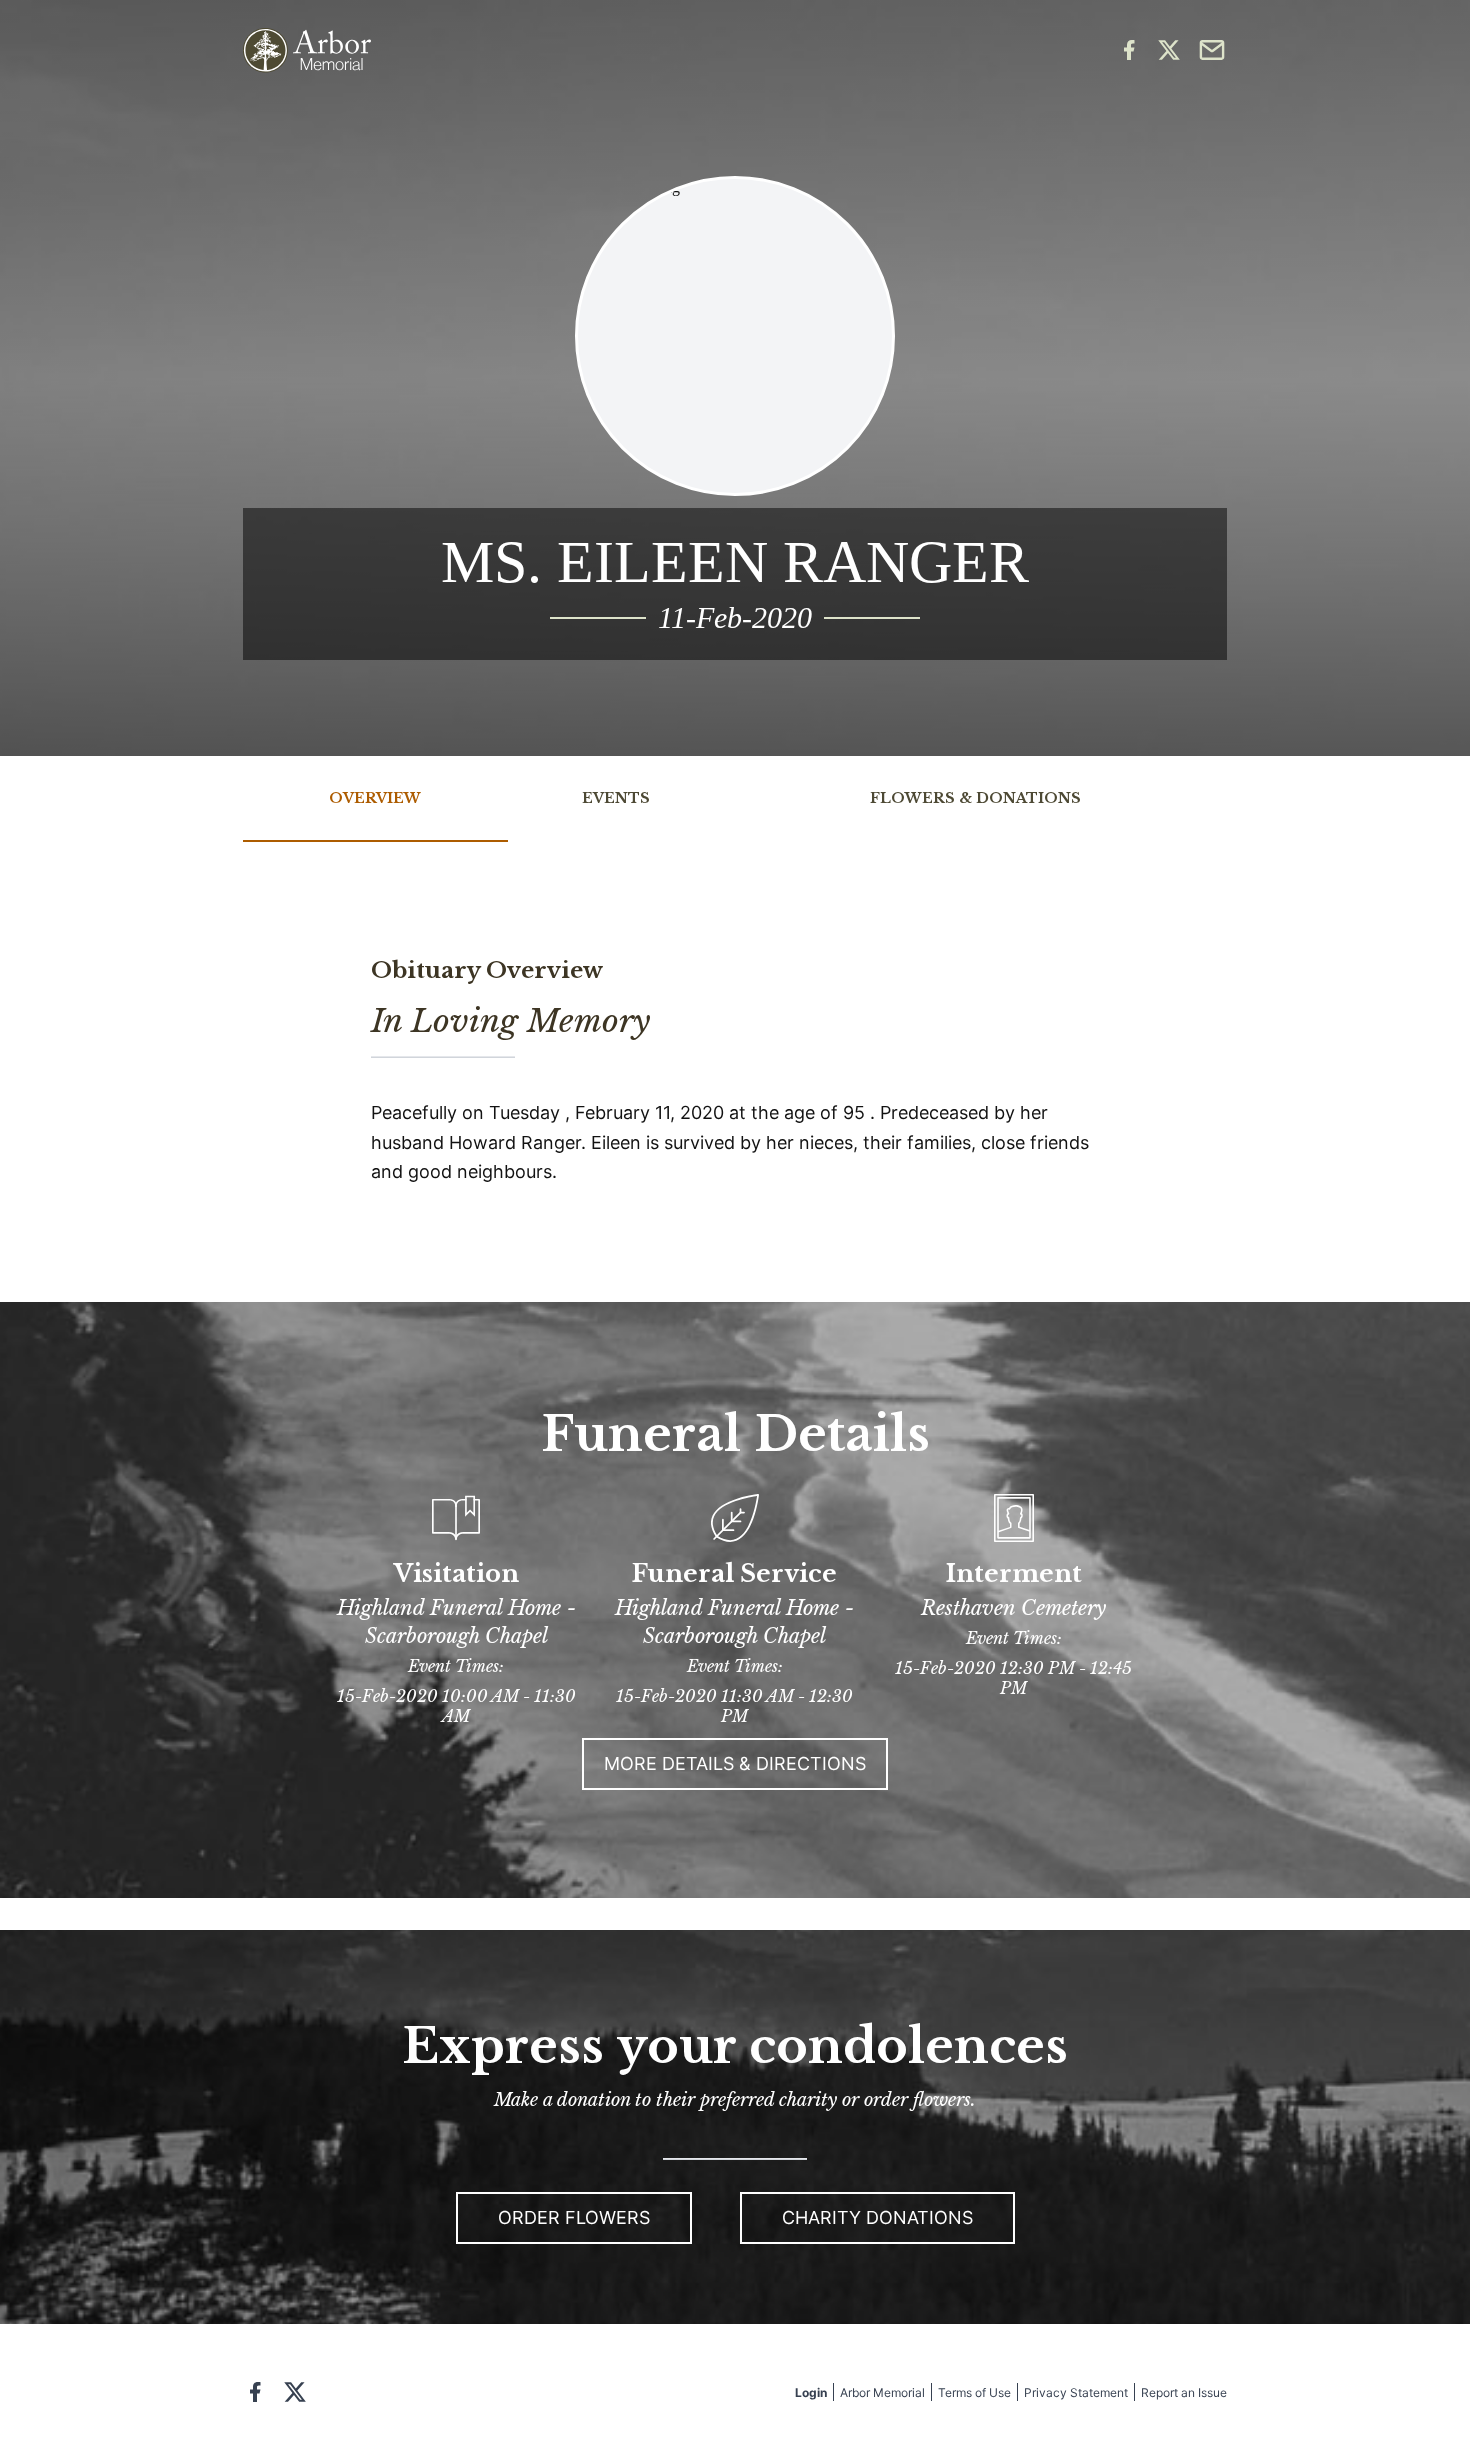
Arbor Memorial (882, 2392)
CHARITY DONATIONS (877, 2217)
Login (811, 2392)
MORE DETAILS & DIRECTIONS (735, 1763)
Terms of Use (974, 2392)
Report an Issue (1184, 2392)
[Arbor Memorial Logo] (307, 50)
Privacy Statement (1076, 2392)
